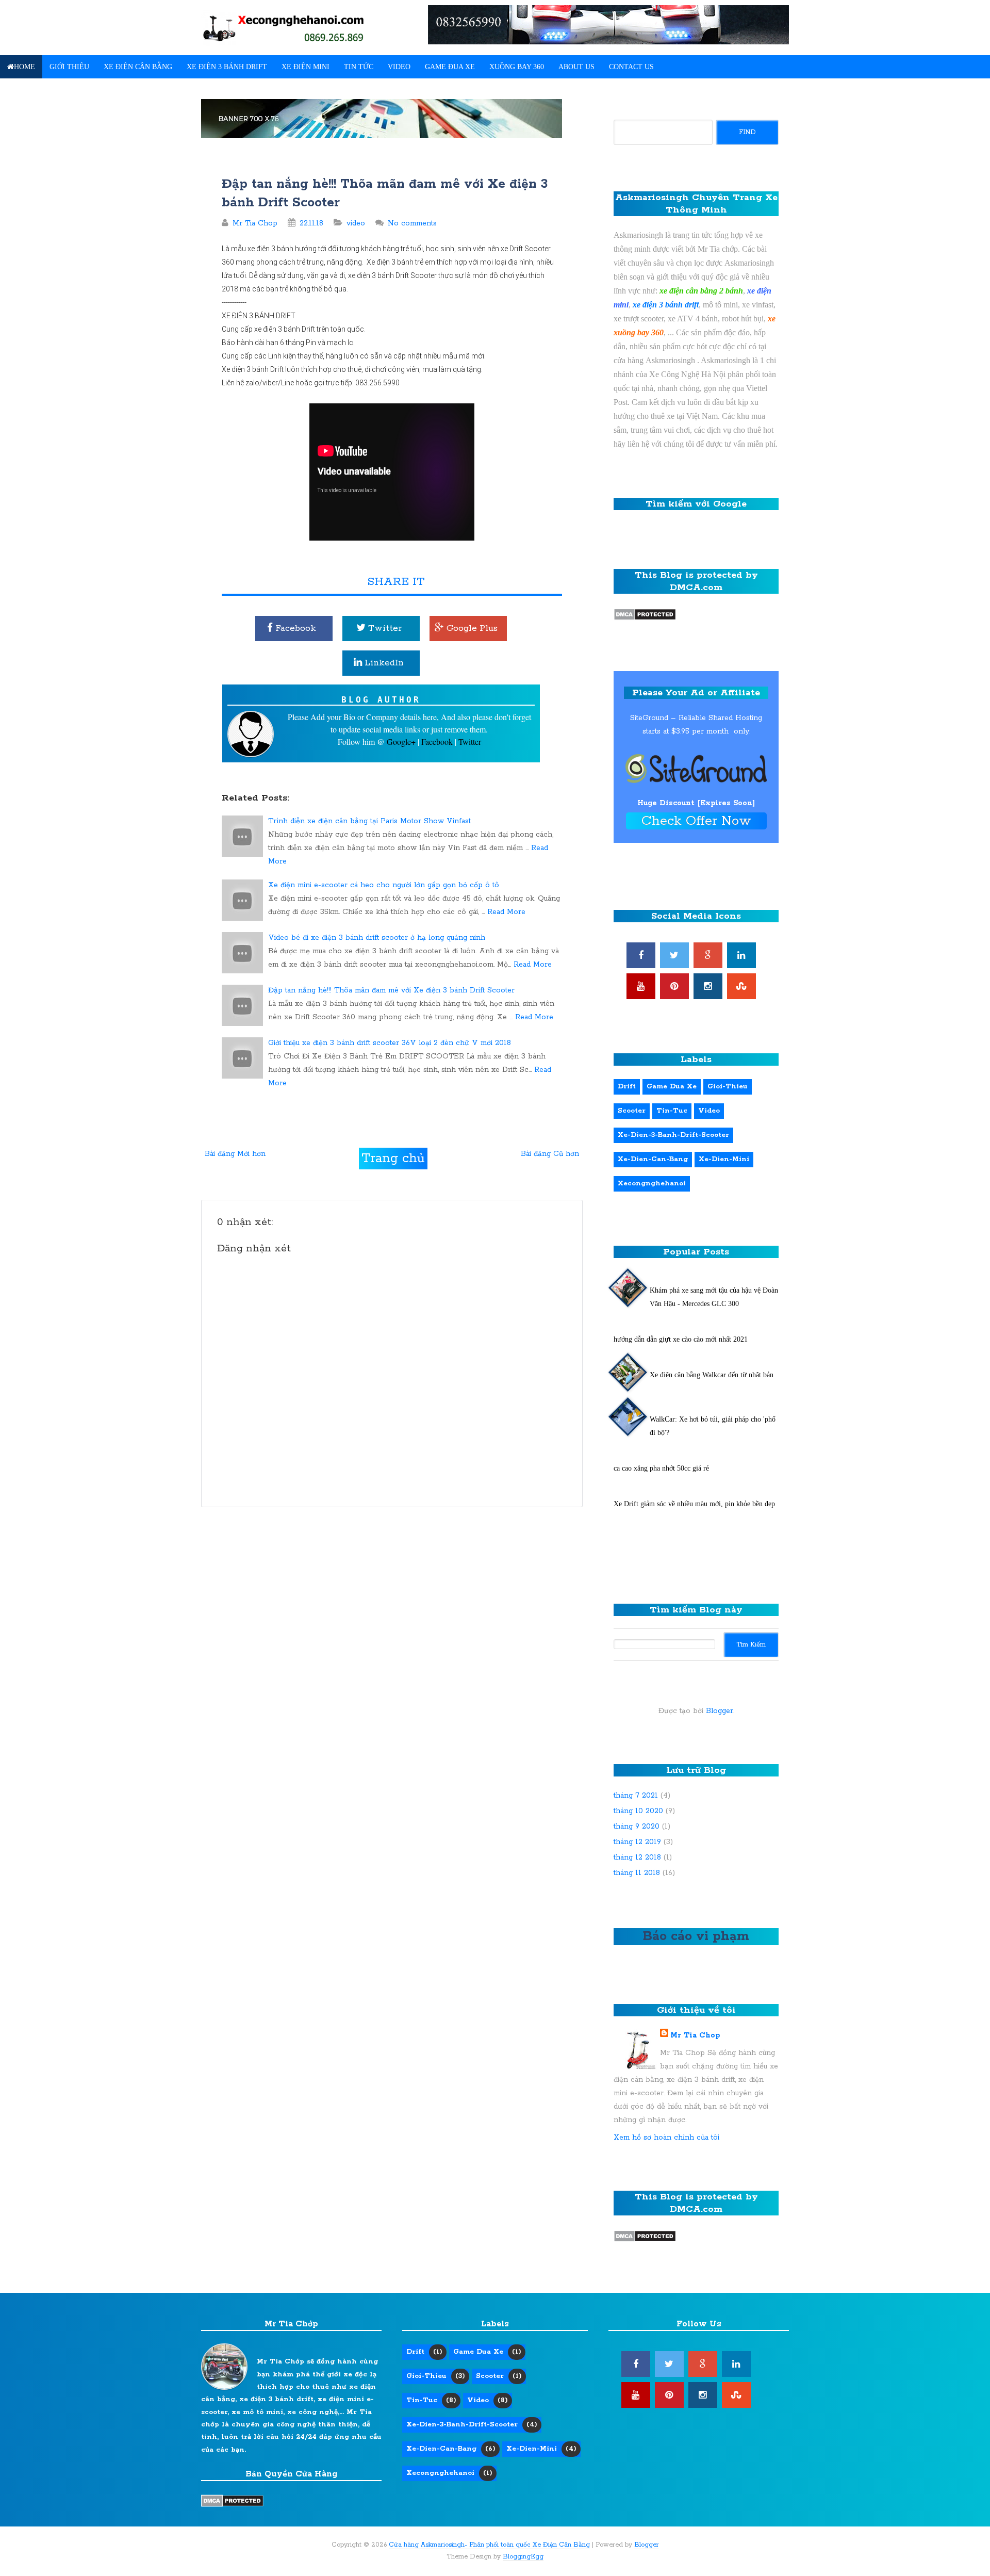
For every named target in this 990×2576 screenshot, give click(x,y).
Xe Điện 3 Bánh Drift (227, 67)
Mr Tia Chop (695, 2035)
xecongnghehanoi (652, 1184)
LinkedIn (383, 663)
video (356, 223)
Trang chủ (393, 1159)
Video (399, 67)
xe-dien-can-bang (653, 1159)
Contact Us (631, 67)
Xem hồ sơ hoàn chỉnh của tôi (666, 2138)
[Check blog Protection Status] (645, 613)
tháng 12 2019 (637, 1842)
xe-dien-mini (724, 1159)
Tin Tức (359, 67)
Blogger (720, 1711)
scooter (632, 1111)
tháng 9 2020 (637, 1827)
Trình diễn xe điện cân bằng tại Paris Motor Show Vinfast (369, 821)
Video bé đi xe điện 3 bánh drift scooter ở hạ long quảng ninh (377, 938)
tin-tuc (672, 1111)
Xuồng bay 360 (517, 67)
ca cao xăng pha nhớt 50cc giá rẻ (661, 1468)
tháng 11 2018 (637, 1873)
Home (24, 67)
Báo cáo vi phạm (696, 1936)
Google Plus (471, 628)
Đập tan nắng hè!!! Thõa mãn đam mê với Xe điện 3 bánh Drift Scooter (391, 990)
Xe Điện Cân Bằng (138, 67)
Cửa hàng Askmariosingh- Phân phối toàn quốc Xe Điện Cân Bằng (489, 2545)
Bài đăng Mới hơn (235, 1154)
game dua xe (672, 1087)
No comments (412, 223)
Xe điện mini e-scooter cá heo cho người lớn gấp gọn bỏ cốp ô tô (384, 885)
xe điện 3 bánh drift (666, 305)
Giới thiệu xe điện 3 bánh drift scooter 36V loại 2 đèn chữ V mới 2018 (390, 1043)
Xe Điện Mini (306, 67)
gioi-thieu (728, 1087)
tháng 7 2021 (636, 1796)
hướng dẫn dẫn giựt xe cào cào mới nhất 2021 (681, 1339)
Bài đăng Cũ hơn (550, 1154)
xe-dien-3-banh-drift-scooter (673, 1135)
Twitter (384, 628)
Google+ (402, 741)
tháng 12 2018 (637, 1857)
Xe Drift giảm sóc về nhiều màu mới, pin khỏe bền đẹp (694, 1504)
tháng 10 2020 (638, 1811)
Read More (506, 912)
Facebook (294, 628)
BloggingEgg (523, 2557)
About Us (576, 67)
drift (627, 1087)
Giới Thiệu (69, 67)
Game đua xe (450, 67)
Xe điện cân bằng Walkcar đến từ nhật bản (712, 1375)
